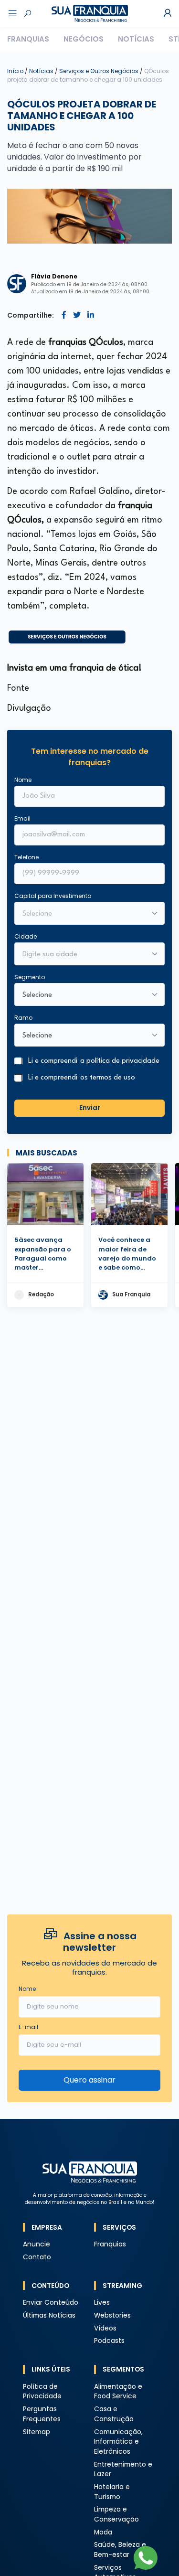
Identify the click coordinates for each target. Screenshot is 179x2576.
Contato (37, 2257)
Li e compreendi (94, 1061)
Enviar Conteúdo (51, 2303)
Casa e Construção (114, 2414)
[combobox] (83, 955)
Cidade (26, 936)
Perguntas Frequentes (42, 2414)
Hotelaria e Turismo (112, 2492)
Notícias (136, 39)
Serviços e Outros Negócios (100, 71)
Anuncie (37, 2244)
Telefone (26, 857)
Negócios (84, 39)
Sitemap (37, 2432)
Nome (23, 780)
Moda (103, 2532)
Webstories (112, 2315)
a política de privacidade (120, 1061)
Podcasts (109, 2341)
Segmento (30, 977)
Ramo (23, 1018)
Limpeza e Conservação (116, 2514)
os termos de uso (108, 1078)
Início (15, 71)
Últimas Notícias (49, 2315)
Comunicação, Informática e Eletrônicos (118, 2442)
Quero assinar (89, 2080)
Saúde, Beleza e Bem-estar (120, 2550)
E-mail (28, 2027)
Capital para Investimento (53, 896)
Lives (102, 2303)
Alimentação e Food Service (118, 2392)
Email (22, 818)
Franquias (28, 39)
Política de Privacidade (42, 2392)
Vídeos (105, 2328)
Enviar (90, 1108)
